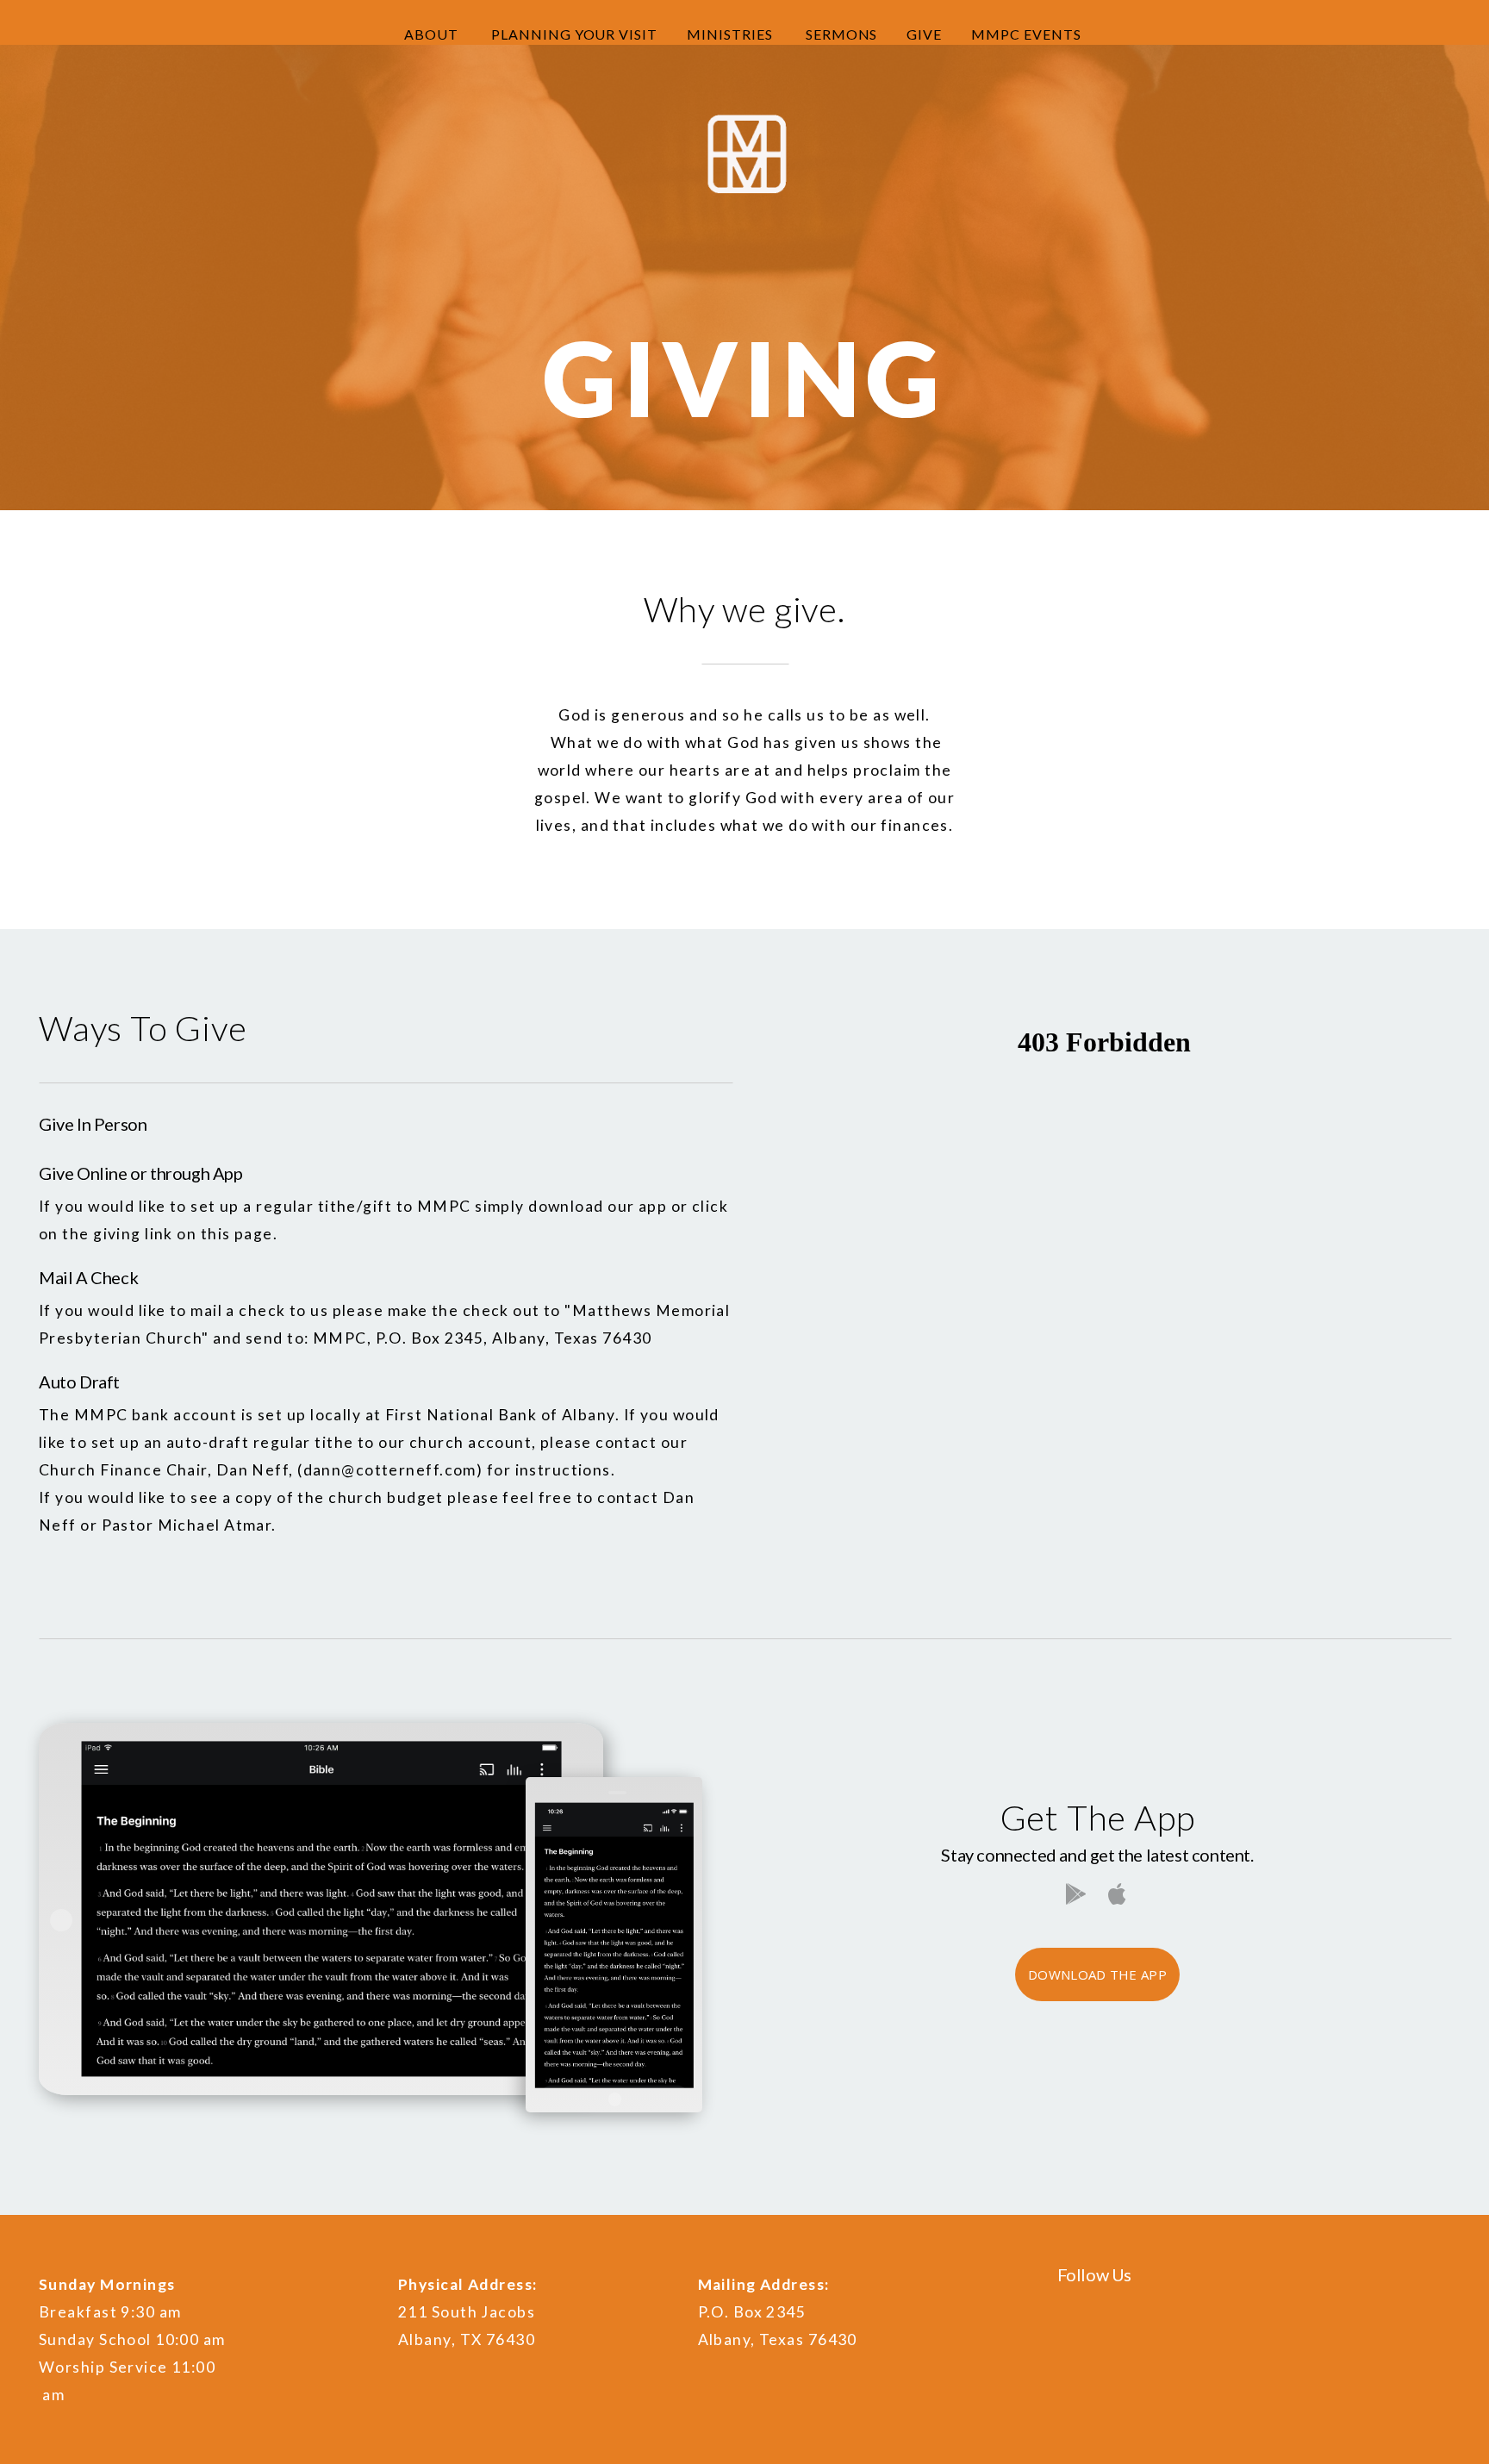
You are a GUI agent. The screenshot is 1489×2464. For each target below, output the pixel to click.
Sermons (842, 34)
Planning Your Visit (574, 34)
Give (924, 34)
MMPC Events (1028, 34)
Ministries (732, 34)
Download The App (1097, 1974)
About (433, 34)
